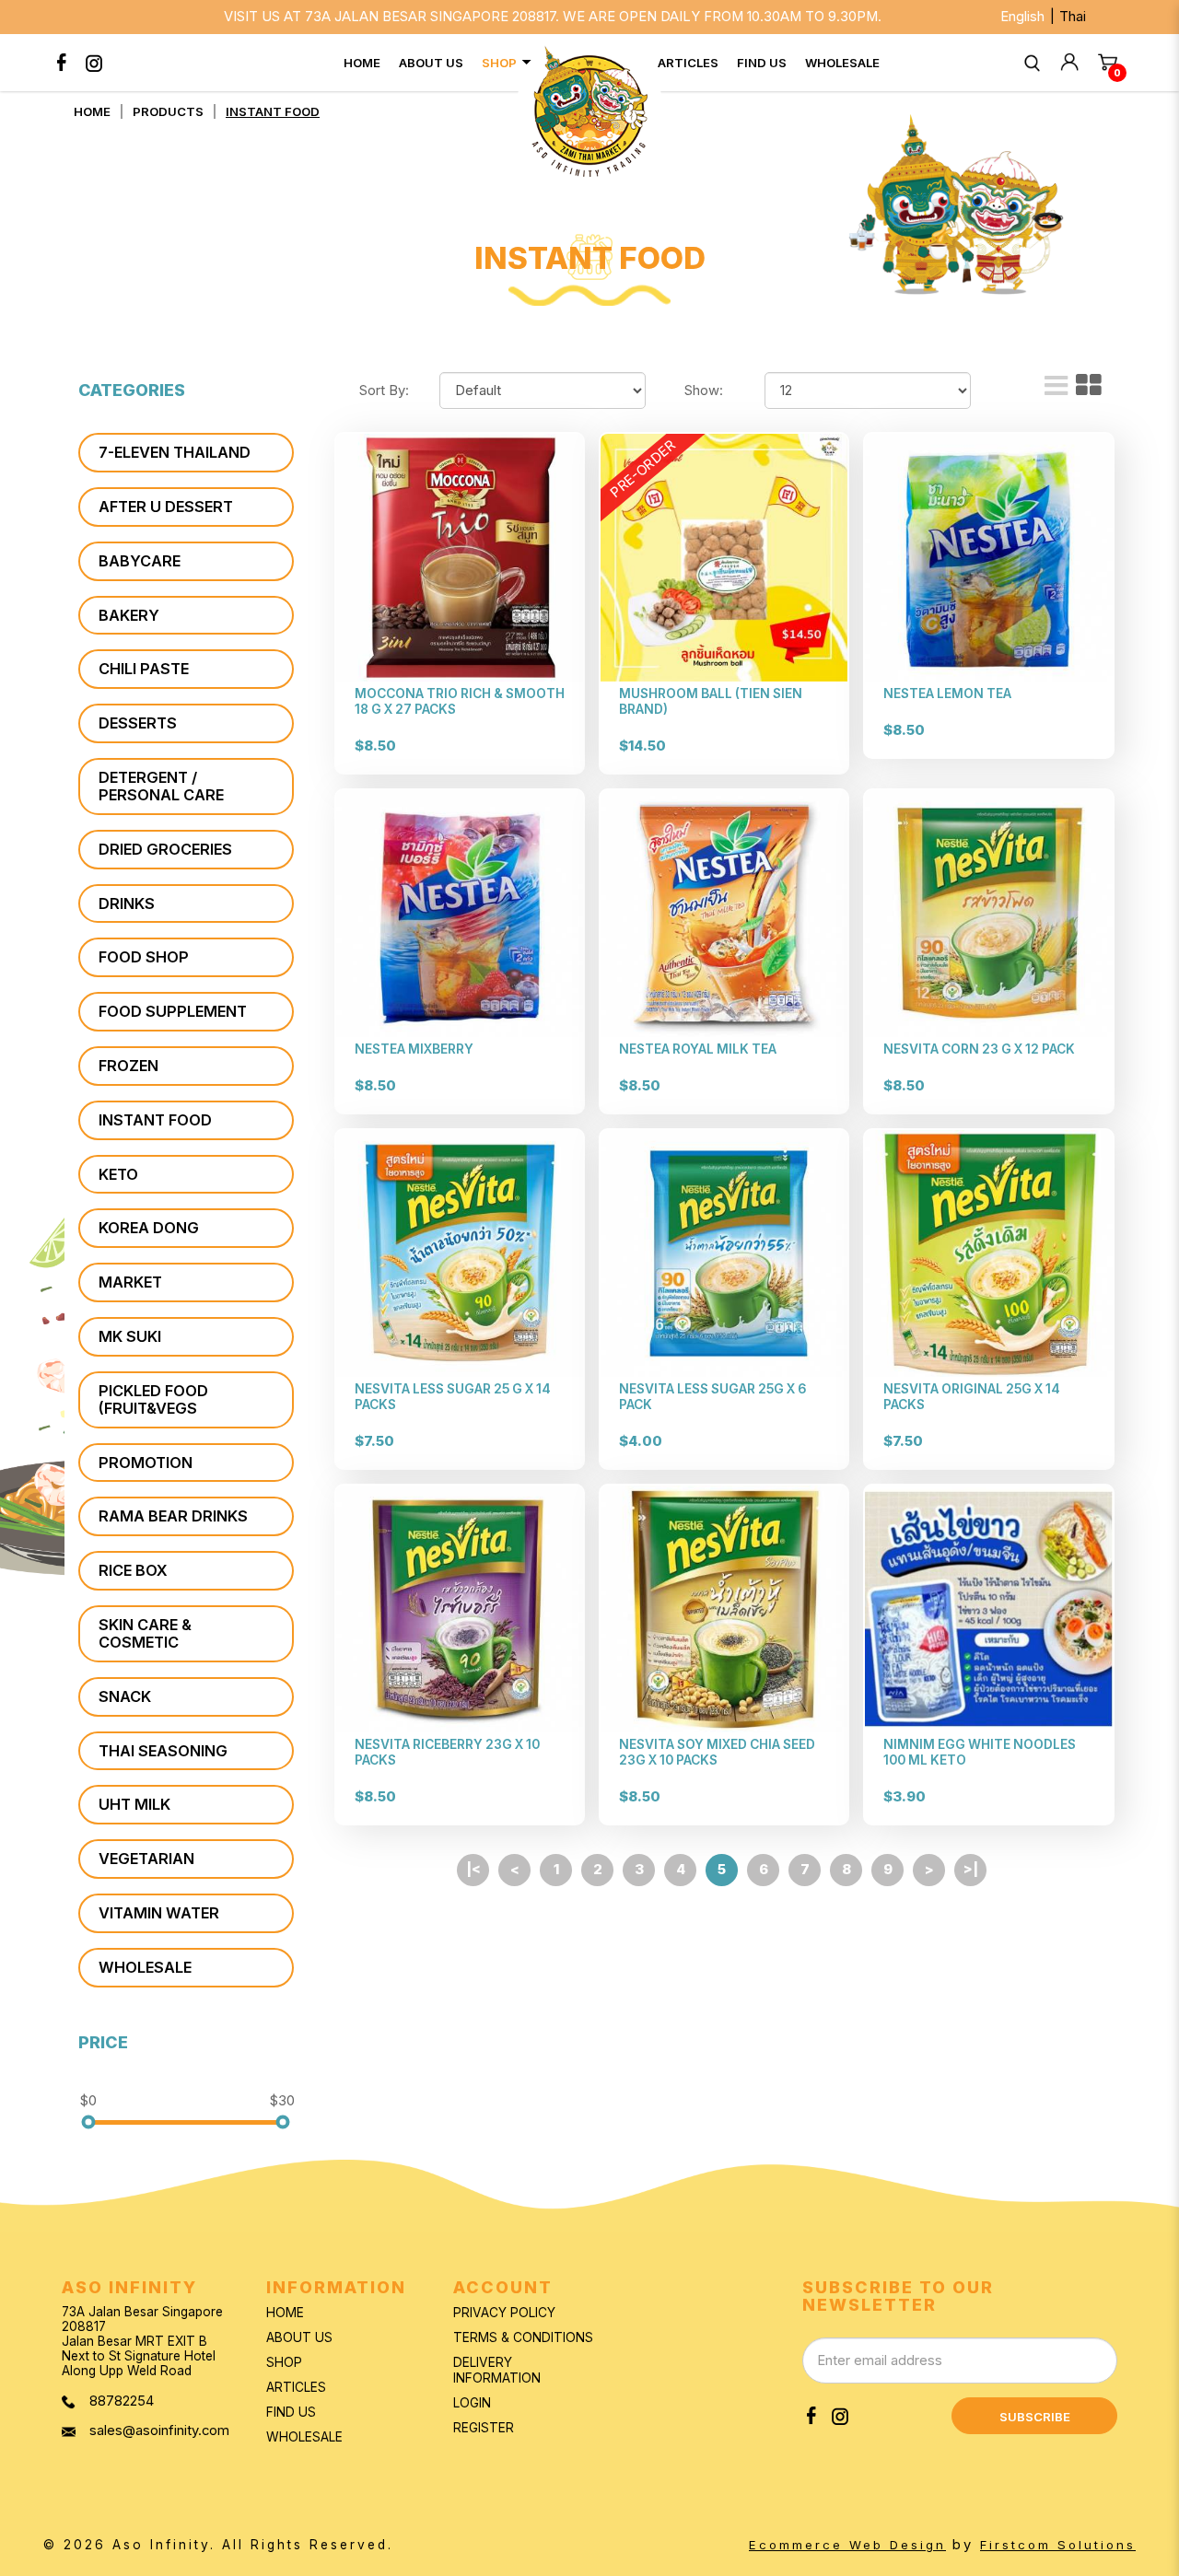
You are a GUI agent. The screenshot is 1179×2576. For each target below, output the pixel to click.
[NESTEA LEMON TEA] (988, 557)
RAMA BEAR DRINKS (173, 1516)
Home (92, 111)
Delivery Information (497, 2370)
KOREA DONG (149, 1228)
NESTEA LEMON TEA (947, 694)
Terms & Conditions (523, 2337)
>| (971, 1870)
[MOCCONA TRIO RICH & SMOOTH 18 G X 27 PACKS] (460, 557)
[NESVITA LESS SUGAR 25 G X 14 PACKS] (460, 1253)
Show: (704, 390)
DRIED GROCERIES (165, 849)
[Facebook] (62, 63)
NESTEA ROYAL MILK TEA (698, 1049)
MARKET (130, 1282)
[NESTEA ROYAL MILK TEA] (724, 914)
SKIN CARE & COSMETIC (145, 1633)
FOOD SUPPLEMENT (173, 1011)
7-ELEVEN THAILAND (175, 452)
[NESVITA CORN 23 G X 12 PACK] (988, 914)
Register (484, 2428)
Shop (284, 2362)
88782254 (122, 2401)
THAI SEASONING (163, 1751)
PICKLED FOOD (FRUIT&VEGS (153, 1399)
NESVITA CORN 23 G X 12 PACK (979, 1049)
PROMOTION (146, 1463)
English (1022, 17)
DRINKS (127, 903)
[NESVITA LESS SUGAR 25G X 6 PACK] (724, 1253)
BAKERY (129, 615)
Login (472, 2403)
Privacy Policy (504, 2313)
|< (473, 1870)
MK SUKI (130, 1336)
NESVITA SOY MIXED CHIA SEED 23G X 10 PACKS (717, 1752)
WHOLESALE (145, 1967)
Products (168, 111)
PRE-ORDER (643, 470)
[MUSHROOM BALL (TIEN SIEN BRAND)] (724, 557)
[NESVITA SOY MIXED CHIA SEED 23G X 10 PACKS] (724, 1609)
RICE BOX (133, 1570)
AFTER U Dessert (166, 507)
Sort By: (384, 390)
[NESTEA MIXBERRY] (460, 914)
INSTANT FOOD (273, 111)
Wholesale (304, 2437)
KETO (118, 1174)
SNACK (125, 1696)
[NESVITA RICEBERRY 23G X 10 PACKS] (460, 1609)
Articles (296, 2387)
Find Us (291, 2412)
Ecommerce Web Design (847, 2545)
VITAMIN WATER (159, 1913)
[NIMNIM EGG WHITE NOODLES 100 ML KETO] (988, 1609)
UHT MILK (134, 1804)
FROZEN (128, 1066)
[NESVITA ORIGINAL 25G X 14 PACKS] (988, 1253)
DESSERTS (138, 723)
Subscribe (1035, 2417)
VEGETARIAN (146, 1859)
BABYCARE (140, 561)
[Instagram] (94, 63)
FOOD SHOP (144, 957)
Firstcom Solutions (1058, 2545)
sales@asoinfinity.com (159, 2431)
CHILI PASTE (144, 669)
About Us (299, 2337)
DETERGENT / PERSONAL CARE (161, 786)
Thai (1073, 17)
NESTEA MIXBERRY (414, 1049)
